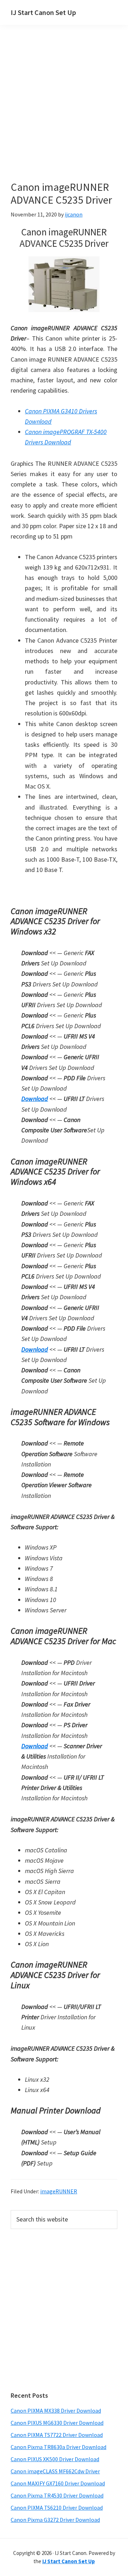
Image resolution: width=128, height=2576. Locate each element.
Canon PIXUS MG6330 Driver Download (57, 2423)
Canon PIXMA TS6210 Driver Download (57, 2508)
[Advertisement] (64, 113)
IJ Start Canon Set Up (43, 12)
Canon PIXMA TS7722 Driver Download (57, 2435)
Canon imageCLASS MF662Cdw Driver (55, 2471)
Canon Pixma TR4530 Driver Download (57, 2495)
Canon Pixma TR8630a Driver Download (58, 2447)
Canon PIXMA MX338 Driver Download (56, 2411)
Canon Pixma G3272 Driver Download (55, 2520)
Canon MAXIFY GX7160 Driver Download (58, 2483)
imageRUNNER (59, 2191)
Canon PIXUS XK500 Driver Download (55, 2459)
